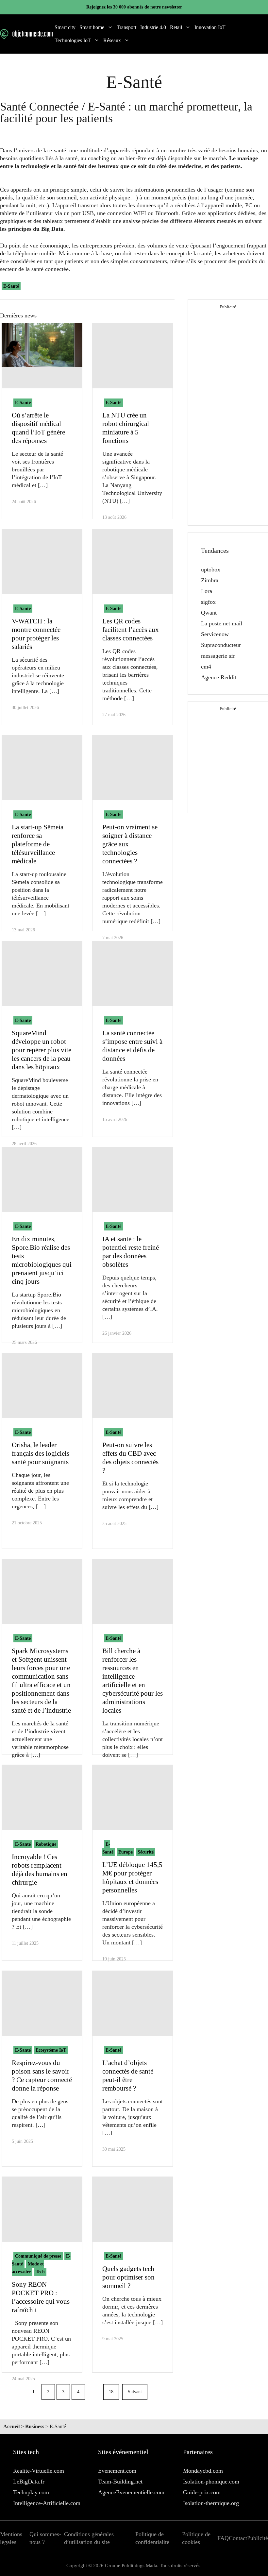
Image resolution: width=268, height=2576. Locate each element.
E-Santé (11, 286)
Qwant (209, 613)
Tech (40, 2272)
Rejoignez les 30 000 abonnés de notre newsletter (134, 7)
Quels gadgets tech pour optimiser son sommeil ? (128, 2277)
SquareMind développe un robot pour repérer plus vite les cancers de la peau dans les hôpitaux (42, 1050)
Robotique (46, 1844)
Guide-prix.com (202, 2492)
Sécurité (146, 1852)
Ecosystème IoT (51, 2050)
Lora (207, 591)
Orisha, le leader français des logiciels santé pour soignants (41, 1453)
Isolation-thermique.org (211, 2503)
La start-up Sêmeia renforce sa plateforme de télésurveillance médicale (38, 844)
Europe (126, 1852)
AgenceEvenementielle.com (131, 2492)
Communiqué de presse (38, 2256)
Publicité (258, 2538)
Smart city (65, 27)
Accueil (11, 2426)
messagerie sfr (218, 656)
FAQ (223, 2538)
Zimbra (210, 580)
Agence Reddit (219, 677)
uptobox (211, 569)
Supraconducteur (221, 645)
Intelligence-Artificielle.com (47, 2503)
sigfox (208, 602)
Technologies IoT (73, 40)
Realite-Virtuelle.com (39, 2471)
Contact (238, 2538)
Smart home (92, 27)
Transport (126, 27)
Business (35, 2426)
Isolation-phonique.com (211, 2482)
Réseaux (112, 40)
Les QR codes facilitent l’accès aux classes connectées (131, 630)
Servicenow (215, 634)
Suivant (135, 2392)
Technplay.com (31, 2492)
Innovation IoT (210, 27)
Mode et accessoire (28, 2268)
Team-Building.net (120, 2482)
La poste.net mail (222, 623)
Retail (176, 27)
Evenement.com (117, 2471)
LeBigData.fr (29, 2482)
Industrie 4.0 (153, 27)
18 (111, 2392)
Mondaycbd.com (203, 2471)
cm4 (206, 667)
